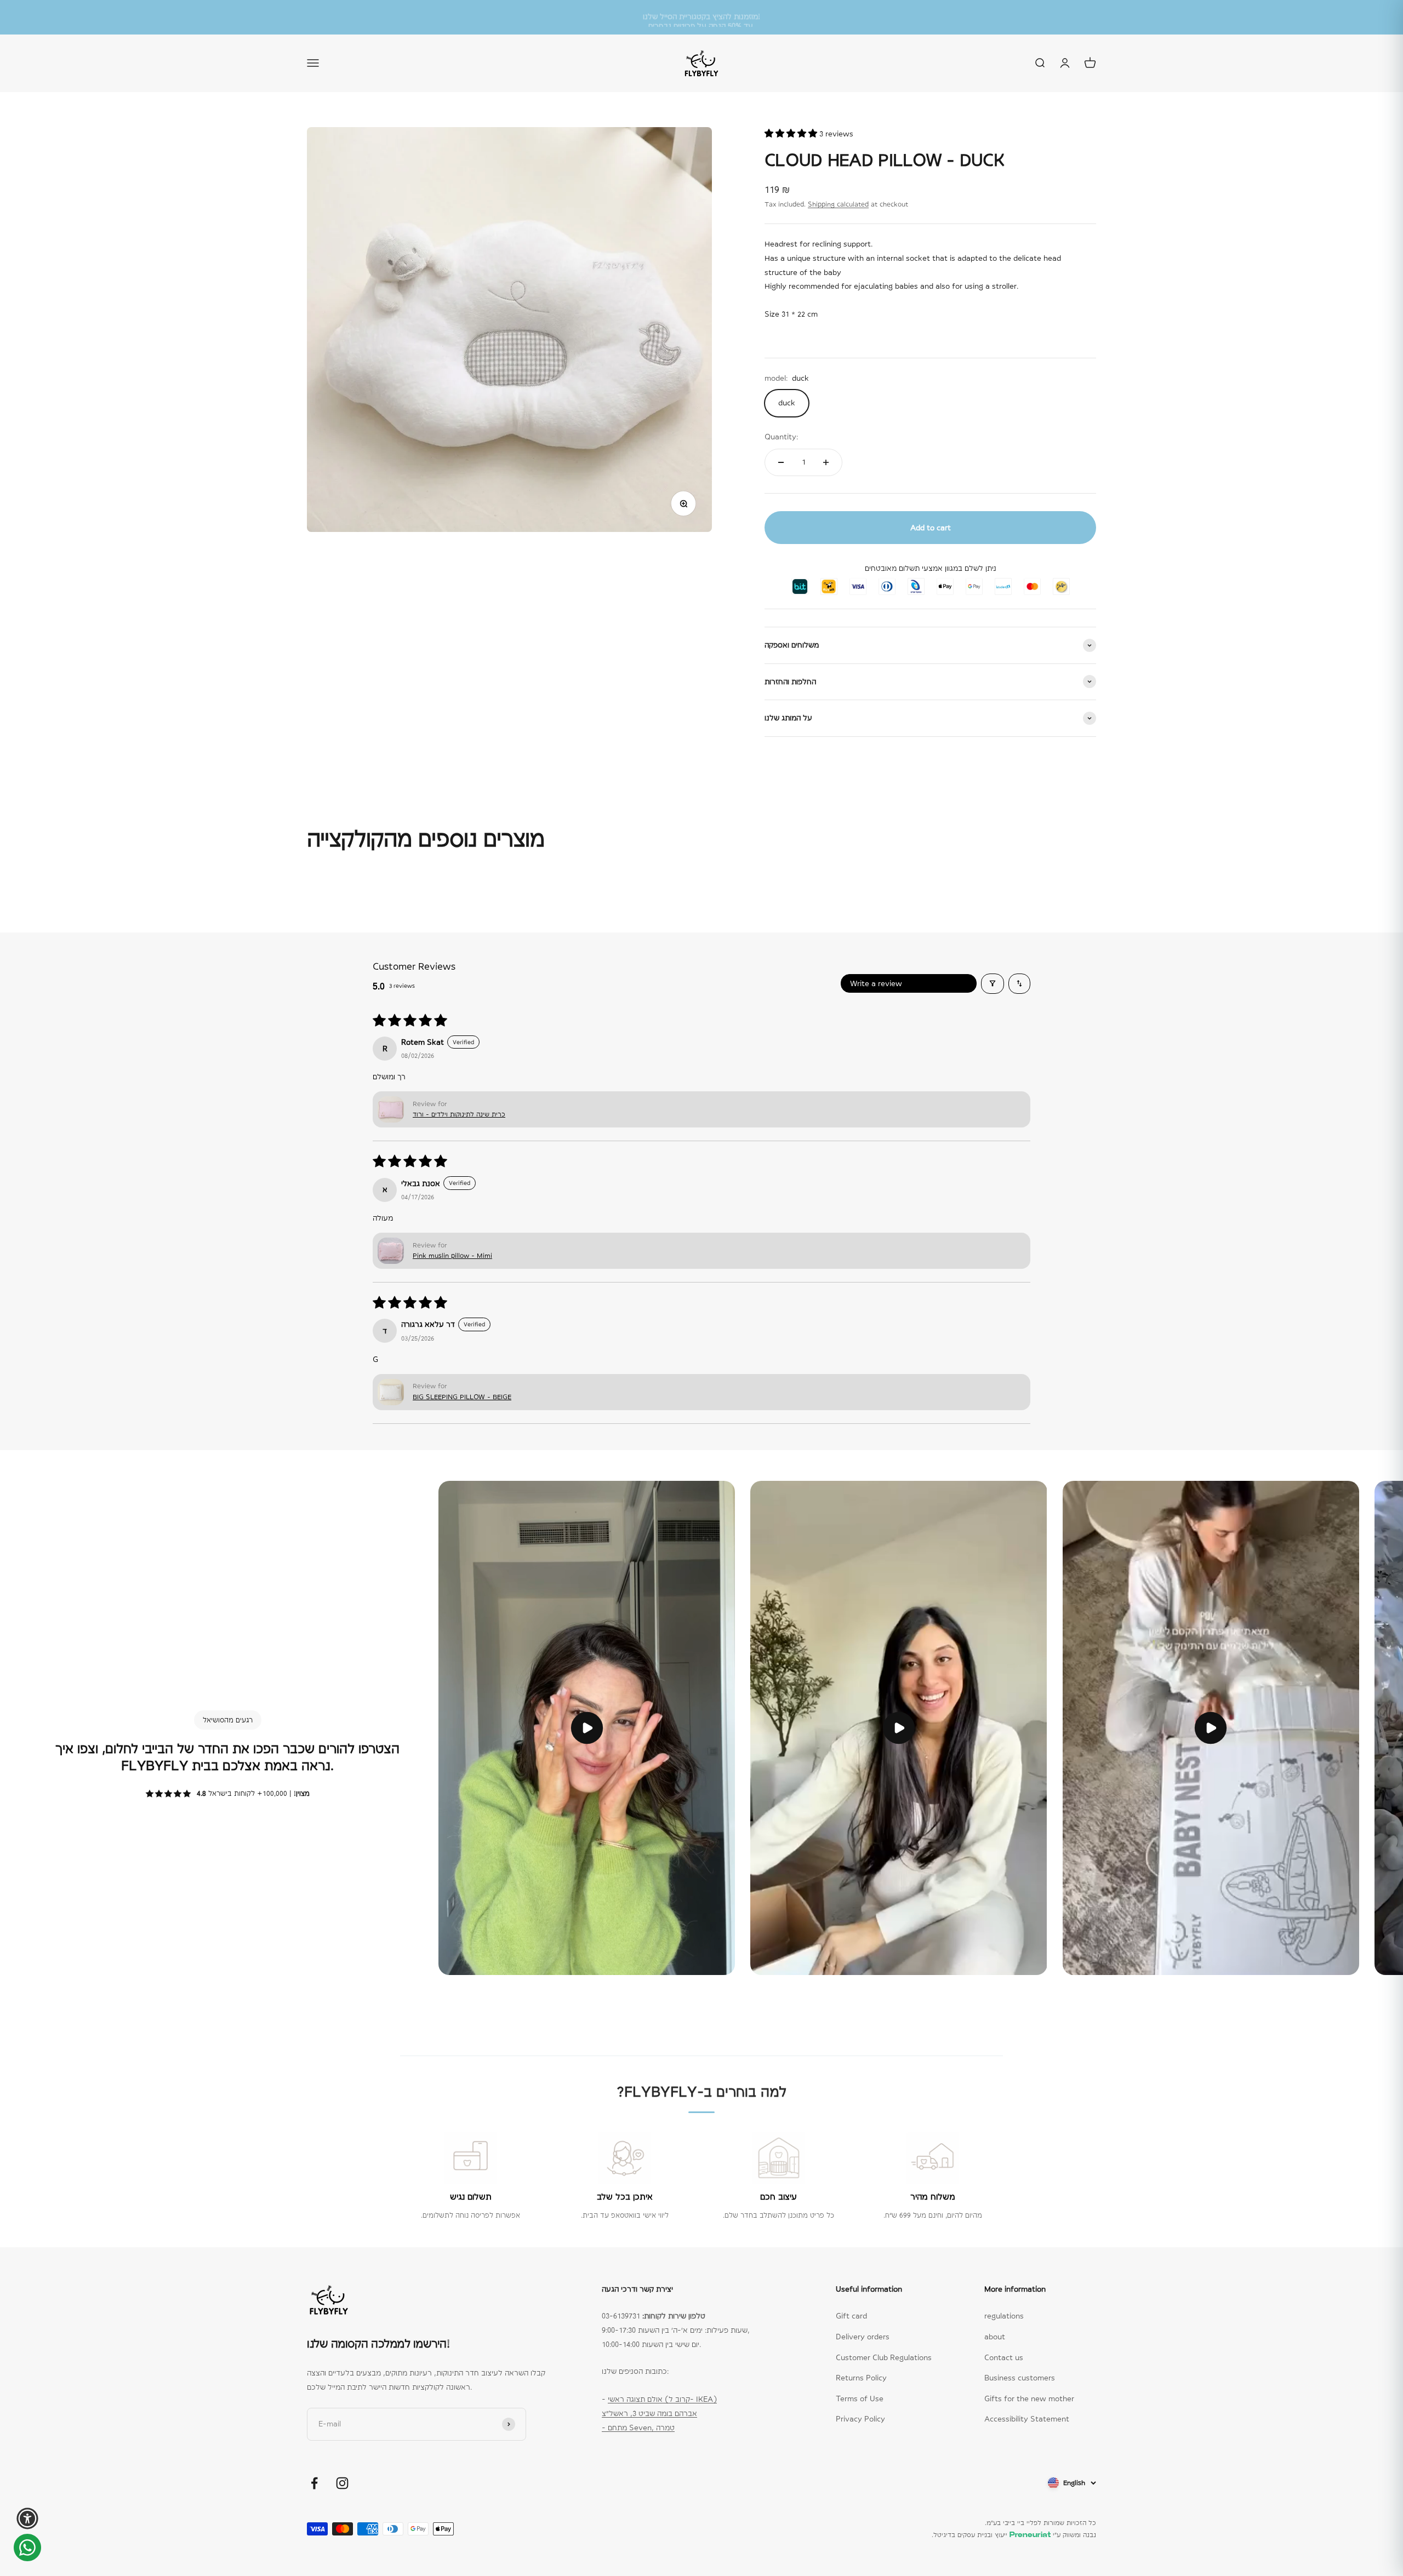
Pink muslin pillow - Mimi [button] (452, 1256)
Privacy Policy (860, 2419)
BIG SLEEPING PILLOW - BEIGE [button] (462, 1397)
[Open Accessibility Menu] (27, 2518)
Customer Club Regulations (884, 2357)
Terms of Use (860, 2398)
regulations (1004, 2316)
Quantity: (781, 437)
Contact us (1004, 2357)
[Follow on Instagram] (342, 2483)
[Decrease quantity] (781, 462)
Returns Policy (861, 2378)
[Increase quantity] (826, 462)
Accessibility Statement (1027, 2419)
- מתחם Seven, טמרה (638, 2428)
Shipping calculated (838, 204)
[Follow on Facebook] (314, 2483)
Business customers (1020, 2378)
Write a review (876, 983)
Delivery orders (863, 2337)
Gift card (851, 2316)
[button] (792, 134)
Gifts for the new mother (1029, 2398)
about (995, 2337)
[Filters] (993, 983)
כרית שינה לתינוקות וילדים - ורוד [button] (459, 1114)
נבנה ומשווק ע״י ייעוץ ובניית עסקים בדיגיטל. (1014, 2535)
